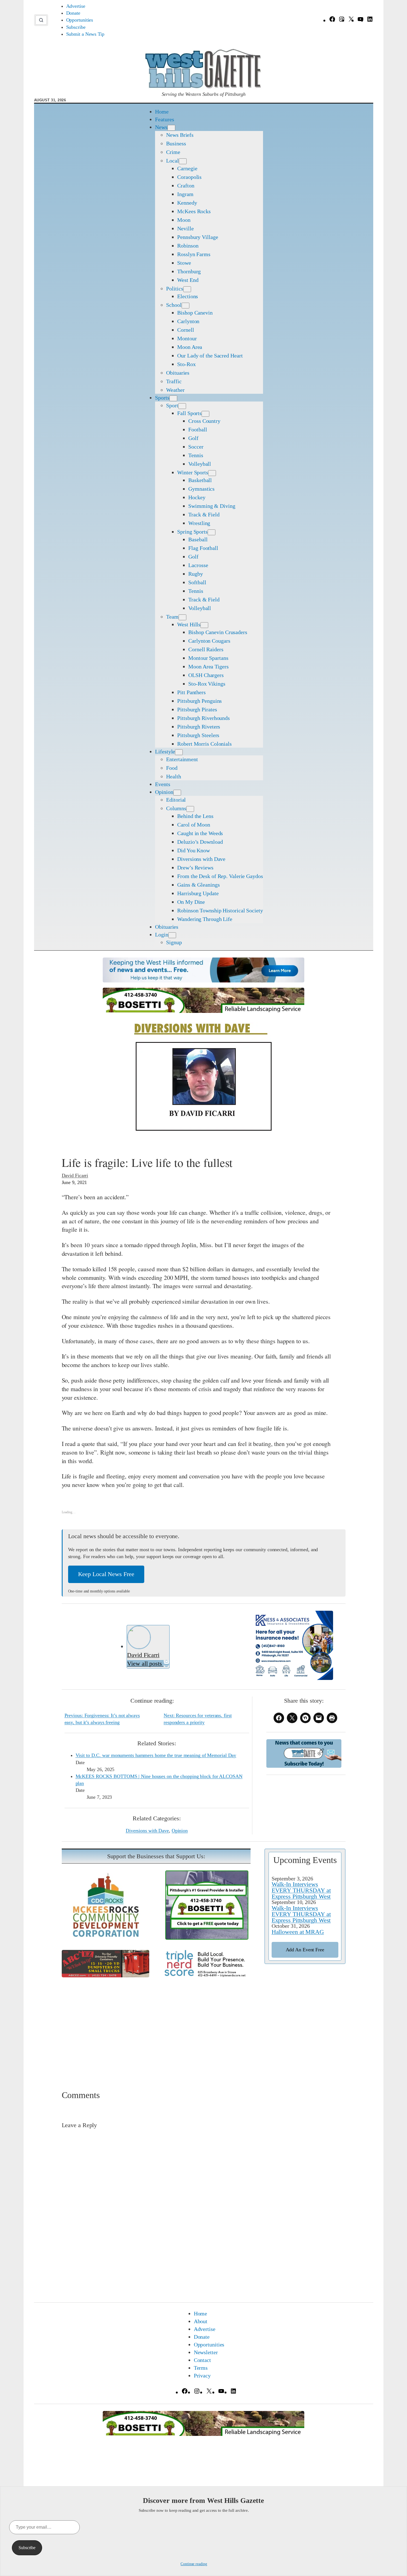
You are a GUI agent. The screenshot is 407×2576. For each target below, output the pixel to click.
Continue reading (194, 2564)
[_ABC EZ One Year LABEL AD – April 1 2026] (105, 1975)
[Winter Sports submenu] (212, 473)
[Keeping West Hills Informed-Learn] (203, 980)
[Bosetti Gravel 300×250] (207, 1938)
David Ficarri (75, 1175)
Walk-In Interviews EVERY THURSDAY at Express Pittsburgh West (301, 1890)
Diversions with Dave (147, 1831)
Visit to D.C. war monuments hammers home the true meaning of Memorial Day (156, 1755)
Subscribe (27, 2548)
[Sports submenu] (173, 398)
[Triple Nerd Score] (207, 1976)
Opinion (180, 1831)
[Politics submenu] (187, 289)
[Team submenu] (182, 617)
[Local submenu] (183, 161)
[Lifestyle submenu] (179, 752)
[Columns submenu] (190, 809)
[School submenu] (186, 306)
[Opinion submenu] (177, 793)
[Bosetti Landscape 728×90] (203, 1011)
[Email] (166, 1663)
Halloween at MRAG (298, 1932)
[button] (41, 20)
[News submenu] (171, 128)
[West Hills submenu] (204, 625)
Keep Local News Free (106, 1574)
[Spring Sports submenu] (212, 532)
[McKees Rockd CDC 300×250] (105, 1938)
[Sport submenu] (182, 406)
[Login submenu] (172, 935)
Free (305, 1950)
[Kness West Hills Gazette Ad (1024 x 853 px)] (292, 1678)
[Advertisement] (204, 2026)
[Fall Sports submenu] (205, 414)
